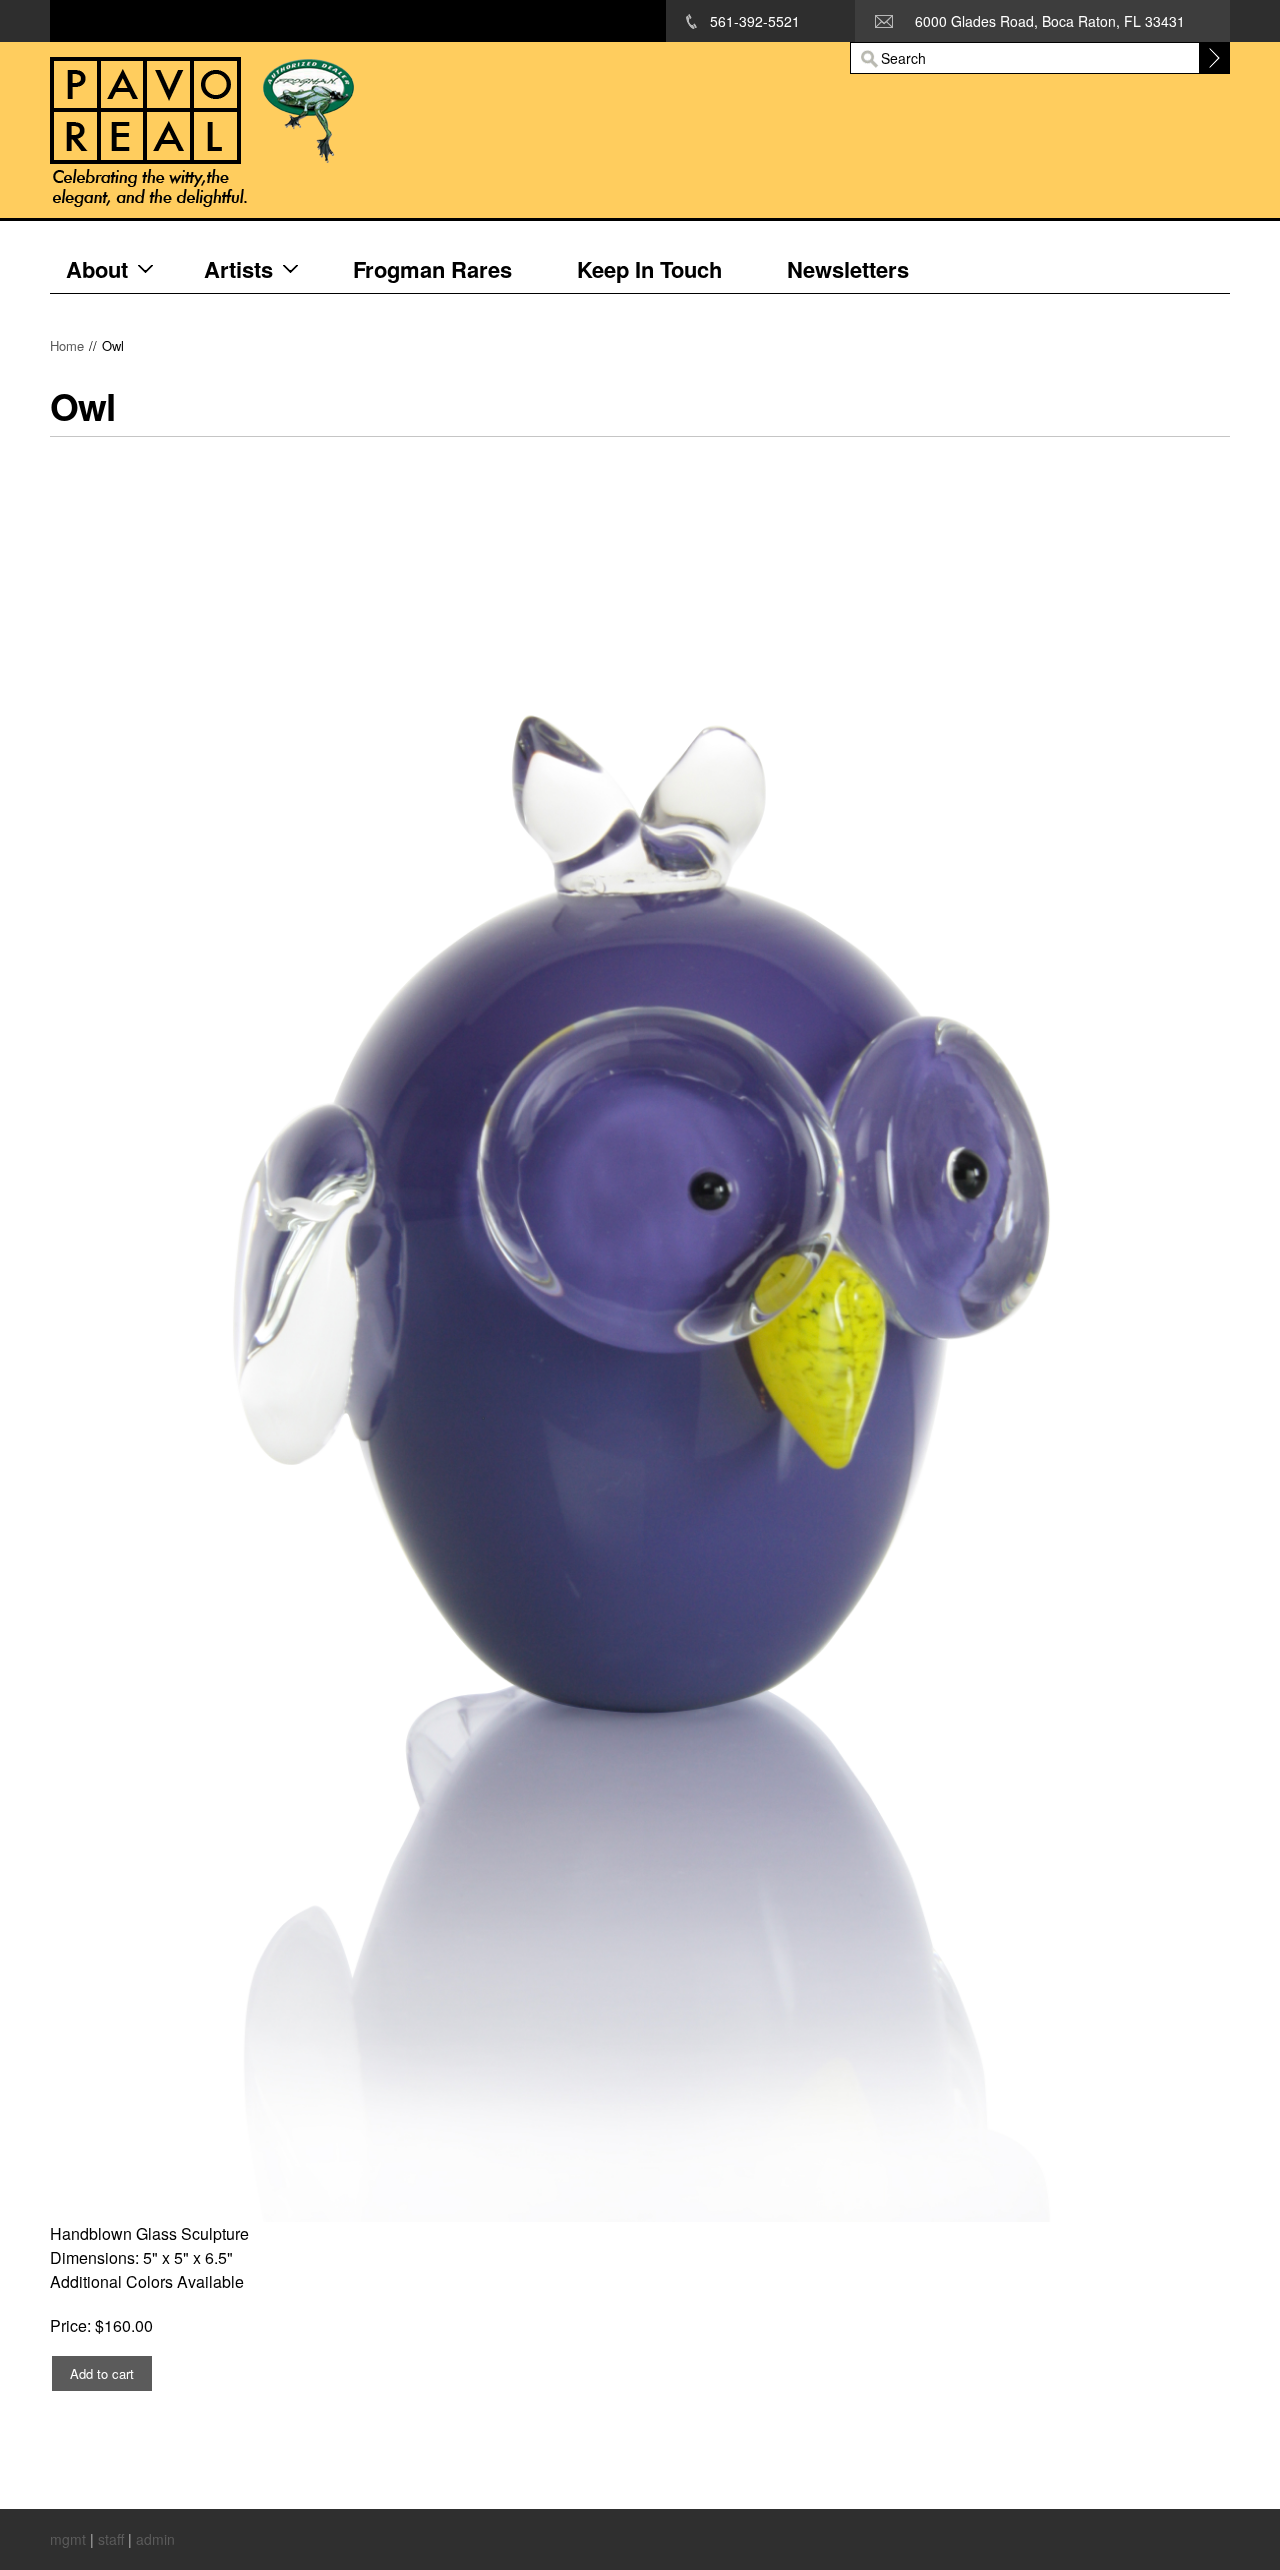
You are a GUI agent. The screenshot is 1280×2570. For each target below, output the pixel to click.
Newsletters (848, 269)
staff (111, 2539)
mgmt (68, 2539)
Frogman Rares (432, 269)
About (97, 269)
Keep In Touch (649, 269)
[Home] (374, 130)
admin (155, 2539)
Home (67, 346)
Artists (238, 269)
